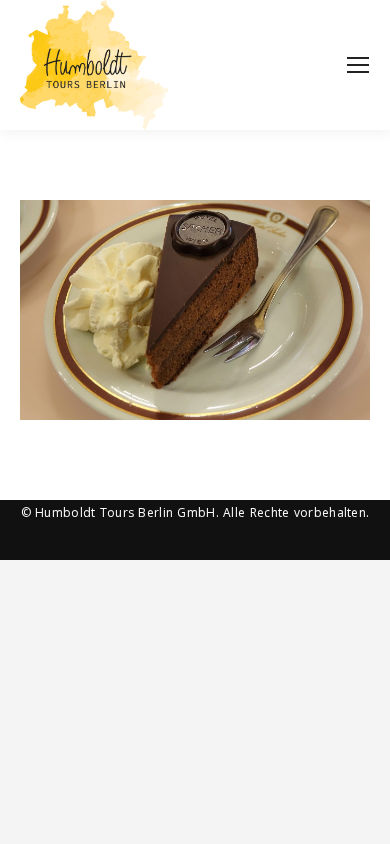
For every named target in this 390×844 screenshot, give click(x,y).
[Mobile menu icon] (358, 65)
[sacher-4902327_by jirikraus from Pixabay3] (195, 310)
